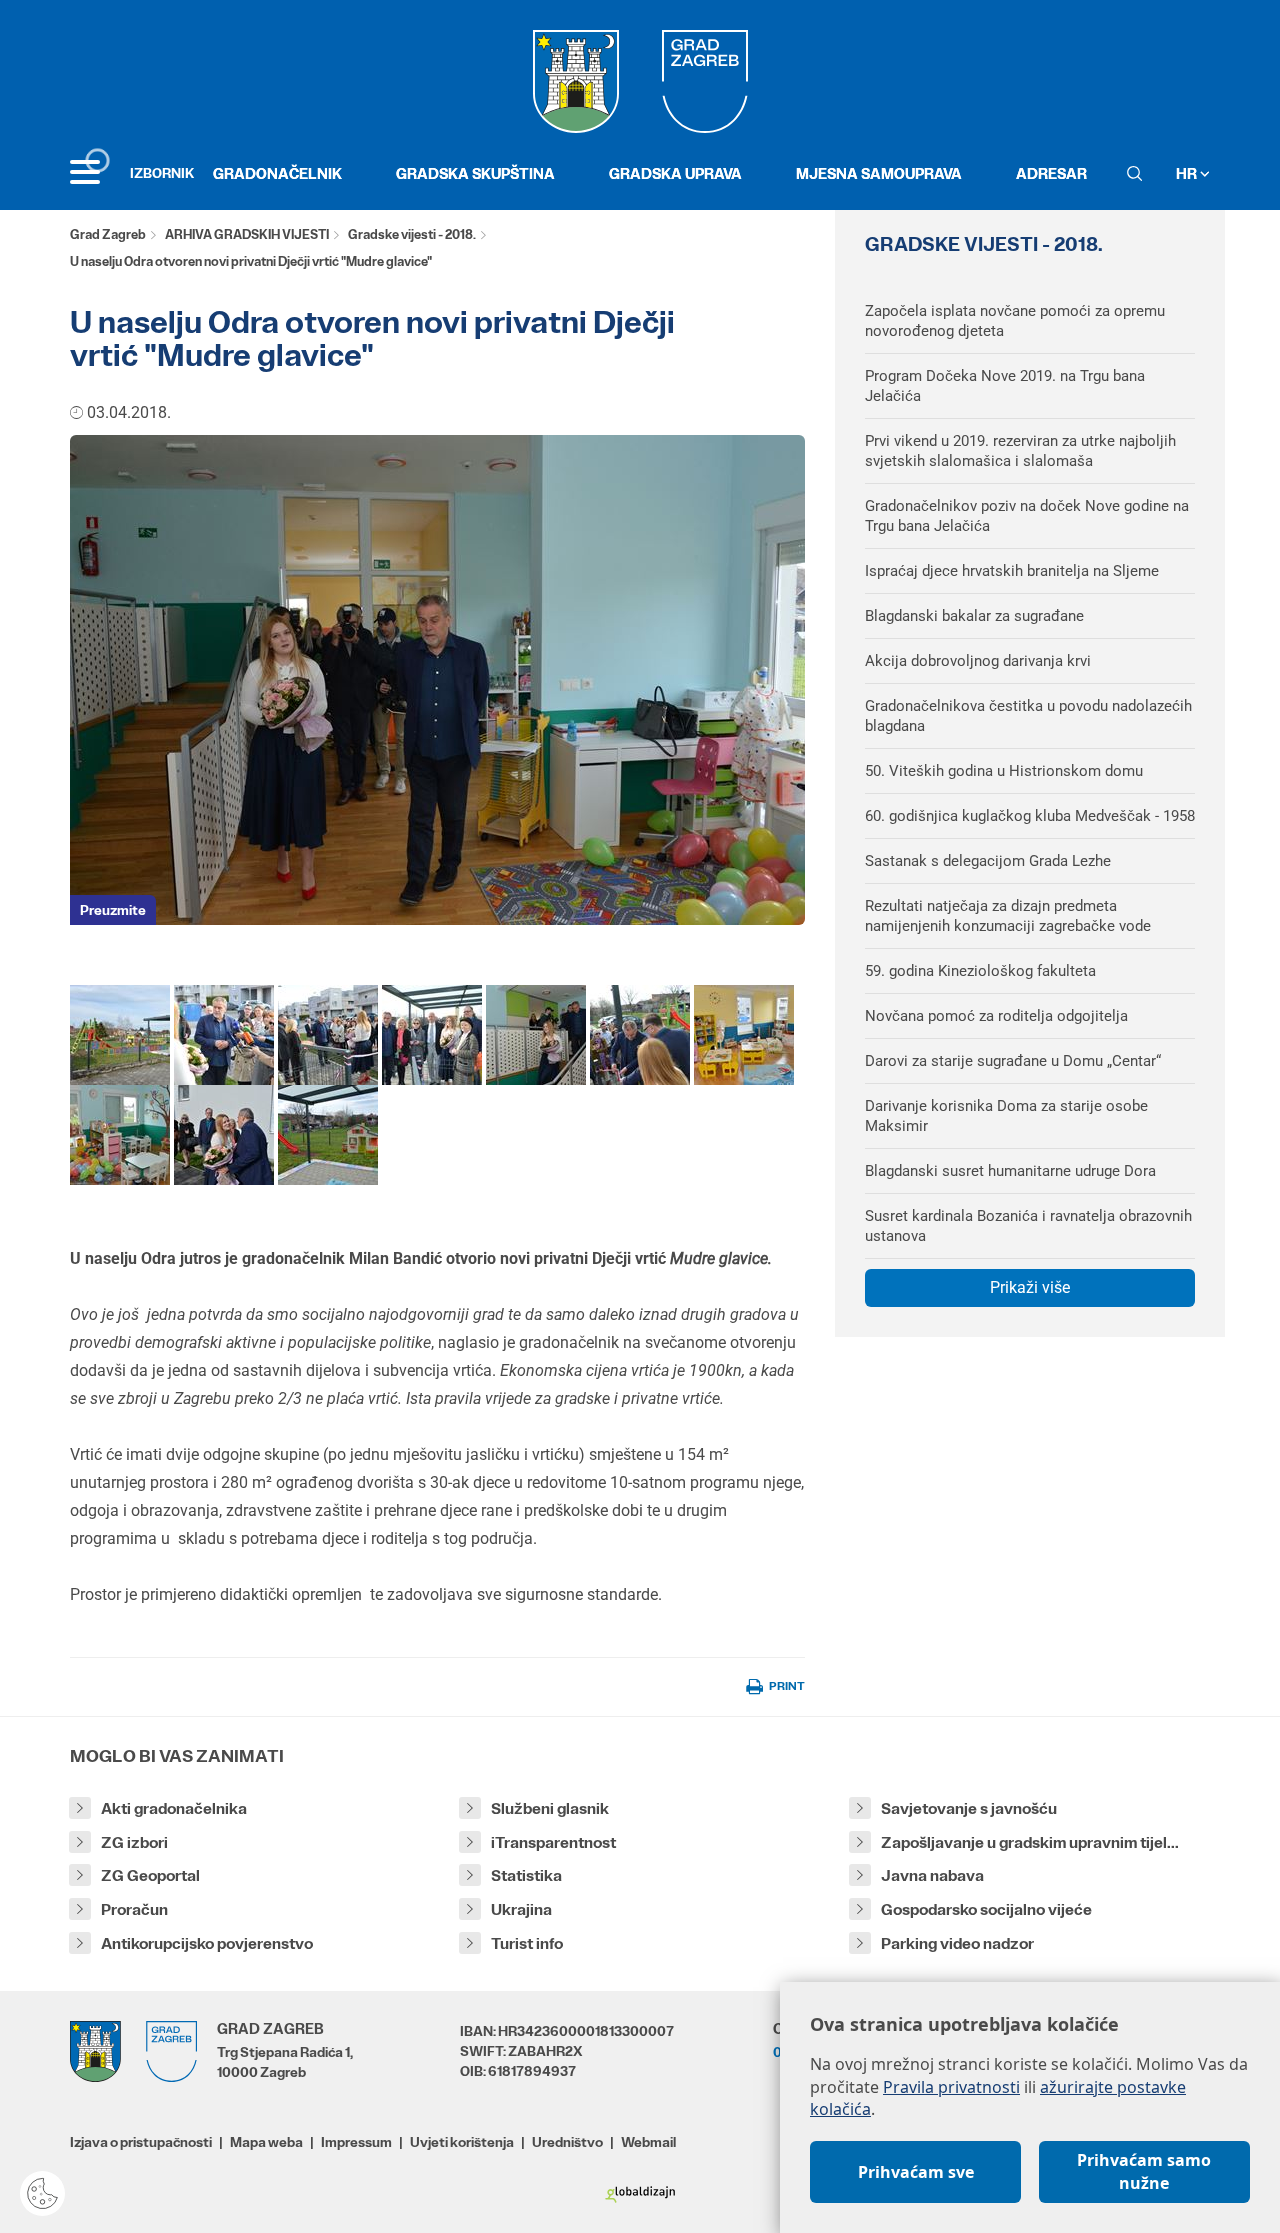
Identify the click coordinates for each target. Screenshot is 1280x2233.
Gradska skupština (475, 173)
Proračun (134, 1909)
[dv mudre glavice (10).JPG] (120, 1133)
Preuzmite (113, 910)
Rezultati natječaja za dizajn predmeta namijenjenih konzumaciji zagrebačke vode (1008, 916)
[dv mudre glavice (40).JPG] (640, 1033)
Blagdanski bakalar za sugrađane (974, 616)
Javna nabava (932, 1875)
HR (1188, 173)
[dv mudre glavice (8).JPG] (744, 1033)
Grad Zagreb (108, 234)
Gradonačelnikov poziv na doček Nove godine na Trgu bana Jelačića (1027, 516)
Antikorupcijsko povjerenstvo (207, 1943)
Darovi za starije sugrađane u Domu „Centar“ (1013, 1061)
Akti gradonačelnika (174, 1808)
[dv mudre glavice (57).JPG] (536, 1033)
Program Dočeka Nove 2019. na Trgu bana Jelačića (1005, 386)
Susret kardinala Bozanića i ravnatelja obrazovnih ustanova (1028, 1226)
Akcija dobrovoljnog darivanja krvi (978, 661)
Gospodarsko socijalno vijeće (986, 1909)
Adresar (1051, 173)
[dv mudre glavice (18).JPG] (224, 1133)
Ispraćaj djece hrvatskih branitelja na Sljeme (1012, 571)
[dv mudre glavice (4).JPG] (328, 1133)
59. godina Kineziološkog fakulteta (980, 971)
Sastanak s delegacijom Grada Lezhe (988, 861)
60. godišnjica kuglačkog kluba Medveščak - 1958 (1030, 816)
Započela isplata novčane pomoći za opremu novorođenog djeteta (1015, 321)
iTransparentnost (553, 1842)
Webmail (648, 2142)
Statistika (526, 1875)
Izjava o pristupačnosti (141, 2142)
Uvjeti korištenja (462, 2142)
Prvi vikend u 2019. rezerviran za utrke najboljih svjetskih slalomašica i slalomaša (1020, 451)
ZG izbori (134, 1842)
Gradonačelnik (277, 173)
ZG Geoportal (150, 1875)
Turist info (527, 1943)
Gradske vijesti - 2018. (412, 234)
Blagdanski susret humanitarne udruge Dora (1010, 1171)
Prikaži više (1030, 1287)
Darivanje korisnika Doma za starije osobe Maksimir (1006, 1116)
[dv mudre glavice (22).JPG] (328, 1033)
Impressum (356, 2142)
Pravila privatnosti (951, 2087)
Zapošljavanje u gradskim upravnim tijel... (1030, 1842)
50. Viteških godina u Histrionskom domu (1004, 771)
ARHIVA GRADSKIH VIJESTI (247, 234)
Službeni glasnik (550, 1808)
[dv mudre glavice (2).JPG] (120, 1033)
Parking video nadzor (957, 1943)
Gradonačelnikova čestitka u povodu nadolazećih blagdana (1028, 716)
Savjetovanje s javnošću (969, 1808)
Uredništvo (567, 2142)
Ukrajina (521, 1909)
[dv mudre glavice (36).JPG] (224, 1033)
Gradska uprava (675, 173)
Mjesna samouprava (879, 173)
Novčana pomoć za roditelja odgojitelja (996, 1016)
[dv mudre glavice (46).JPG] (432, 1033)
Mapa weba (266, 2142)
